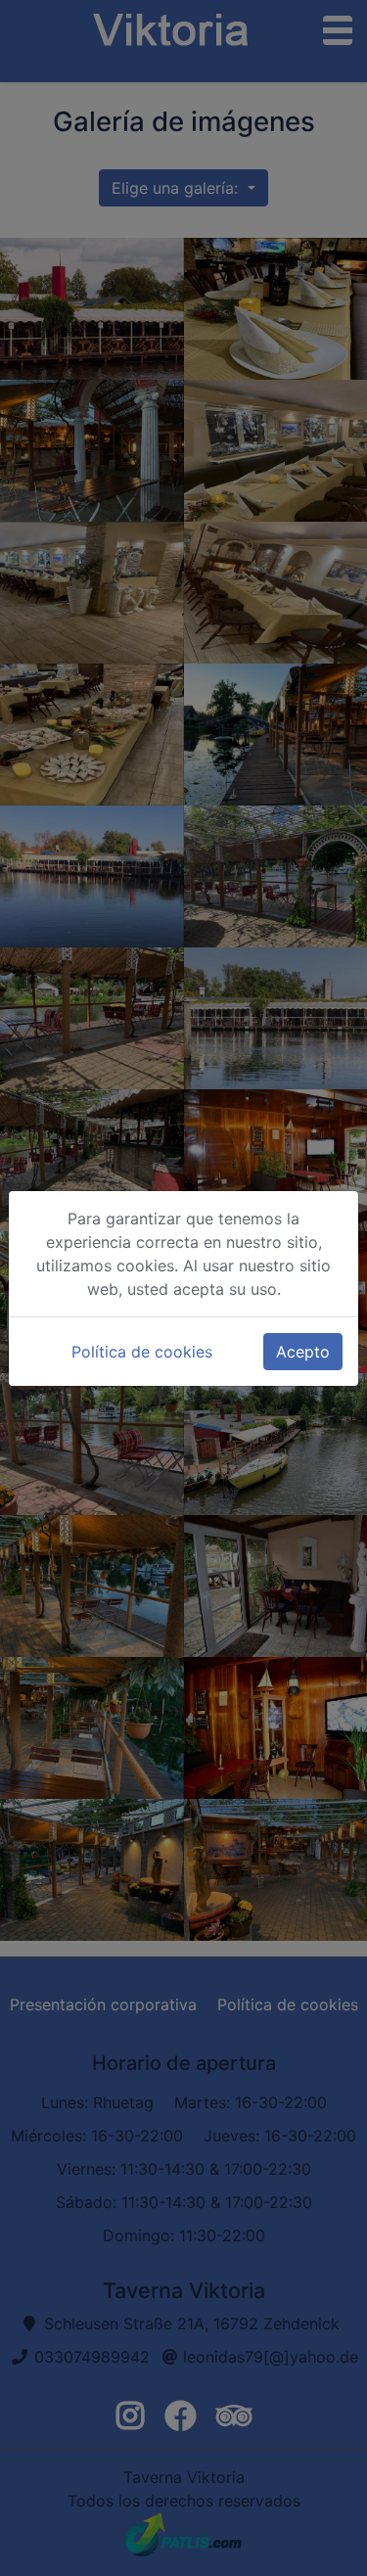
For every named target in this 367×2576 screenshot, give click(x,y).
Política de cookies (142, 1352)
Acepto (303, 1352)
